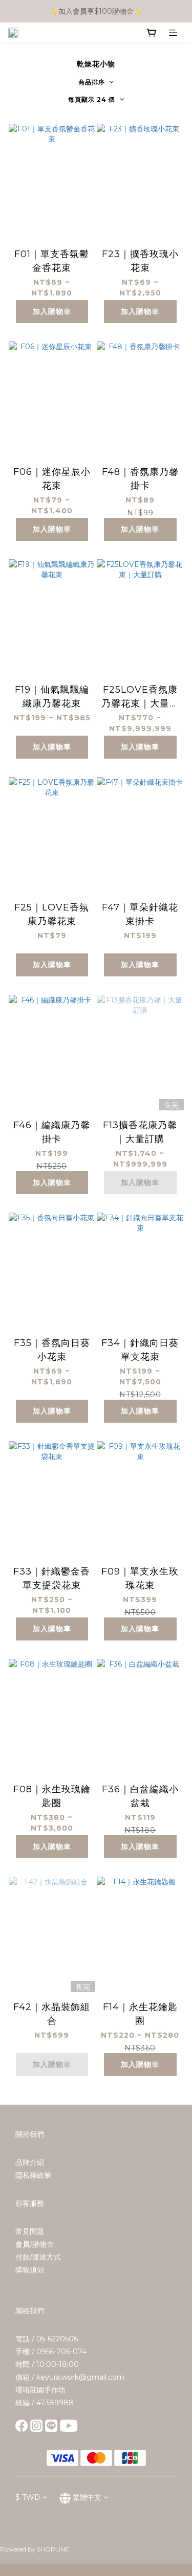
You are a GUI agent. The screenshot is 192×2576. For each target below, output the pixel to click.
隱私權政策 (33, 2175)
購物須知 (30, 2270)
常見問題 (30, 2231)
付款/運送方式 (38, 2257)
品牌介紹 (30, 2162)
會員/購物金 (35, 2244)
